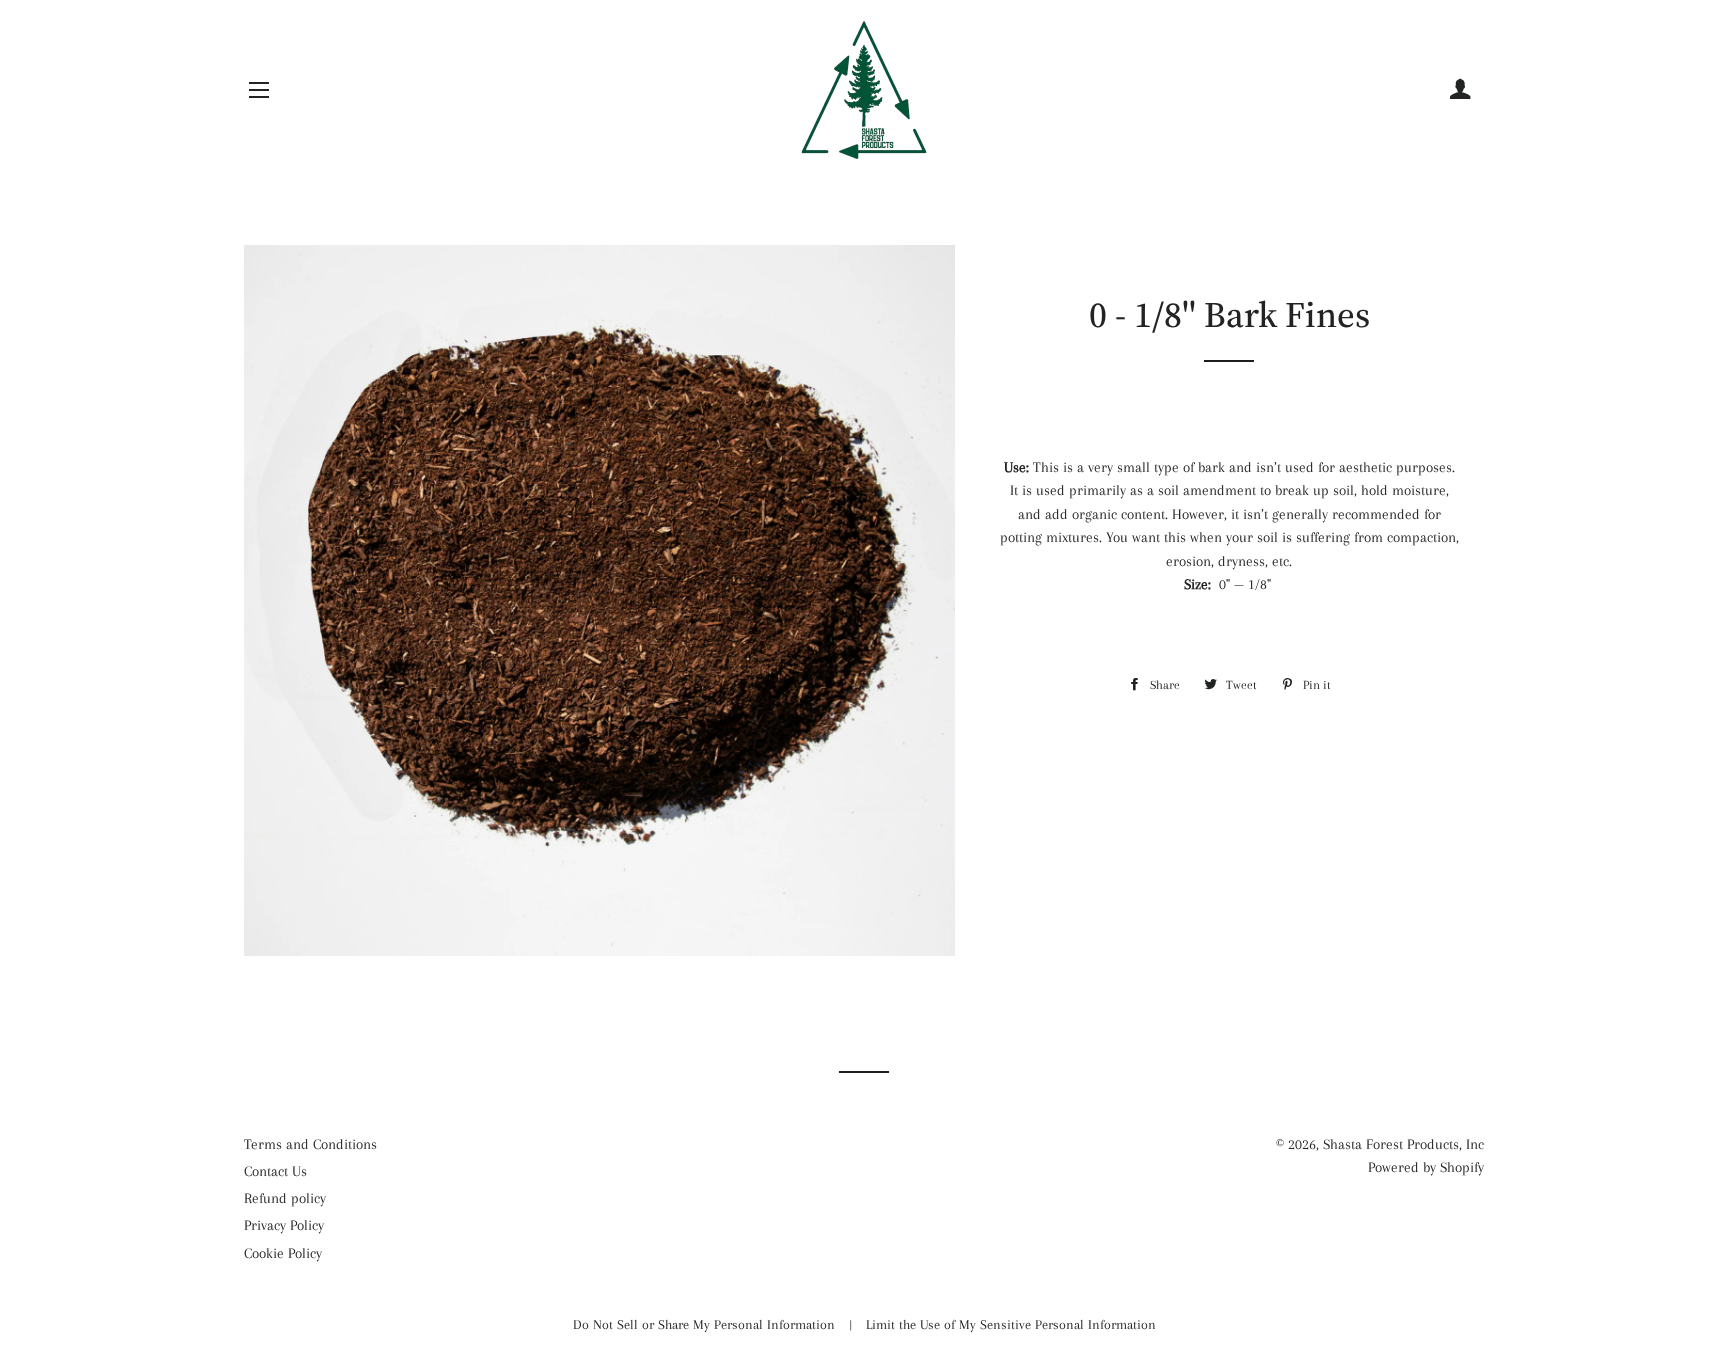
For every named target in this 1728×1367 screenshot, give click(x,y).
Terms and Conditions (310, 1144)
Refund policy (285, 1198)
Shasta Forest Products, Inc (1403, 1144)
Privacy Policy (284, 1225)
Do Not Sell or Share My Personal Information (706, 1324)
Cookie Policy (283, 1253)
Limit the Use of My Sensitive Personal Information (1011, 1324)
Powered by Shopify (1426, 1167)
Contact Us (275, 1171)
